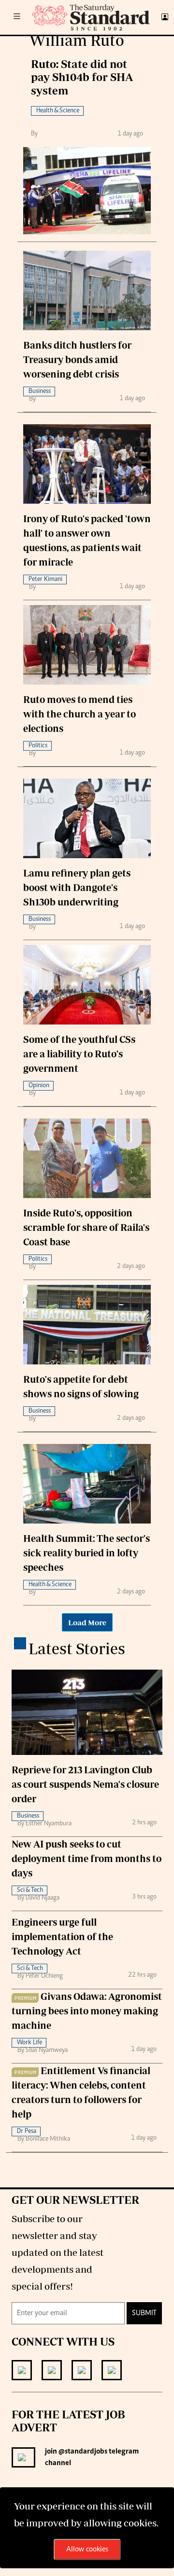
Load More (87, 1622)
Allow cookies (87, 2549)
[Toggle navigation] (17, 17)
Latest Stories (77, 1648)
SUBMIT (144, 2313)
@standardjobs (82, 2452)
